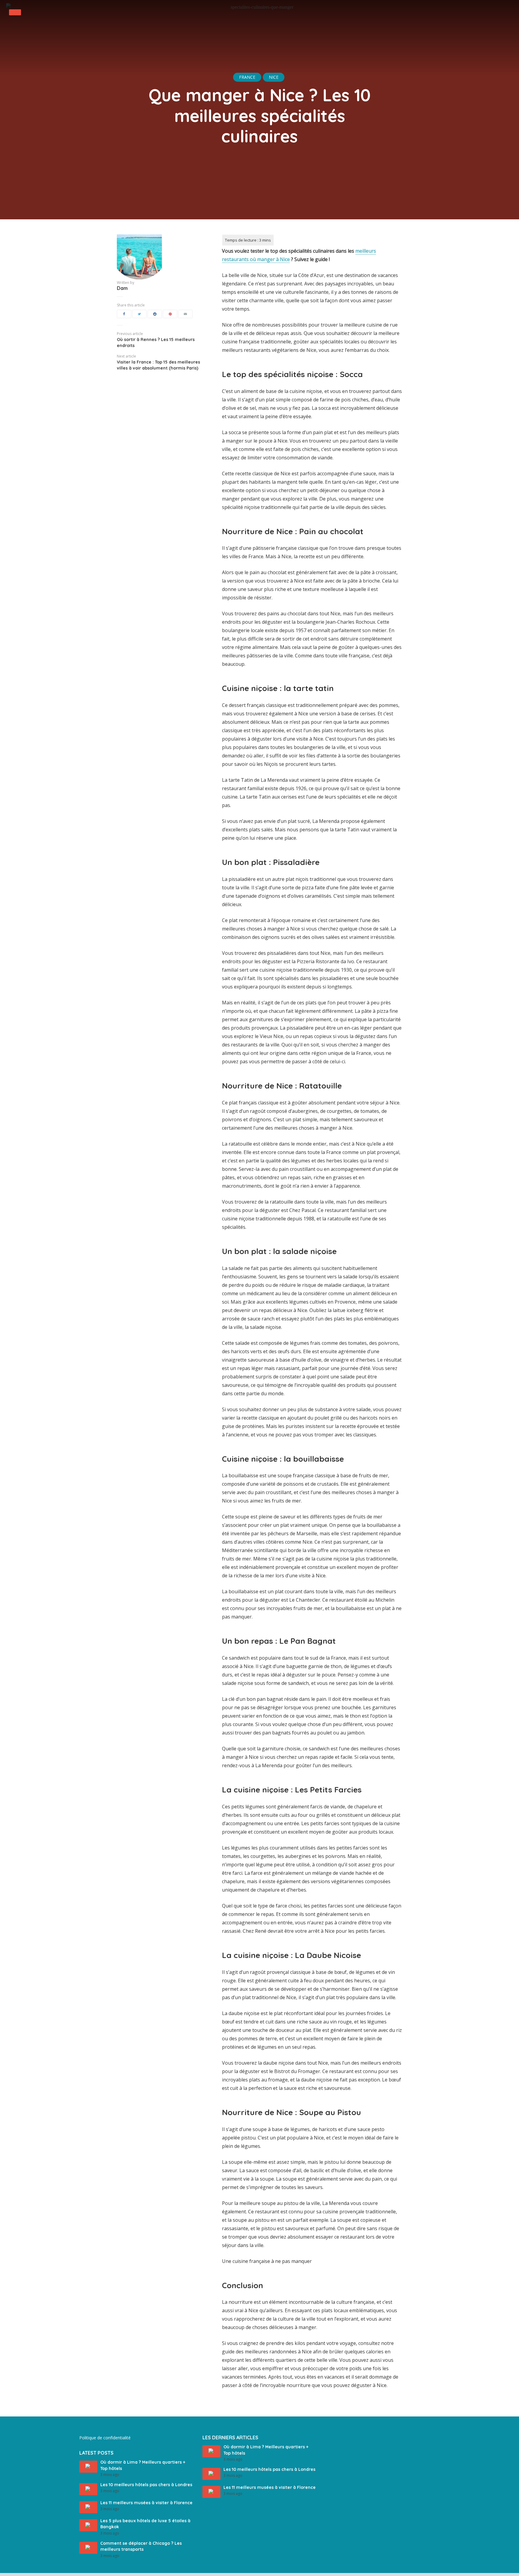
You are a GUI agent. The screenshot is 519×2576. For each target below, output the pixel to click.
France (247, 77)
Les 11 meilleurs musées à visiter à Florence (146, 2503)
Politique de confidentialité (105, 2438)
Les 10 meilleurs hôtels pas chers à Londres (146, 2485)
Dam (122, 288)
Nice (274, 77)
